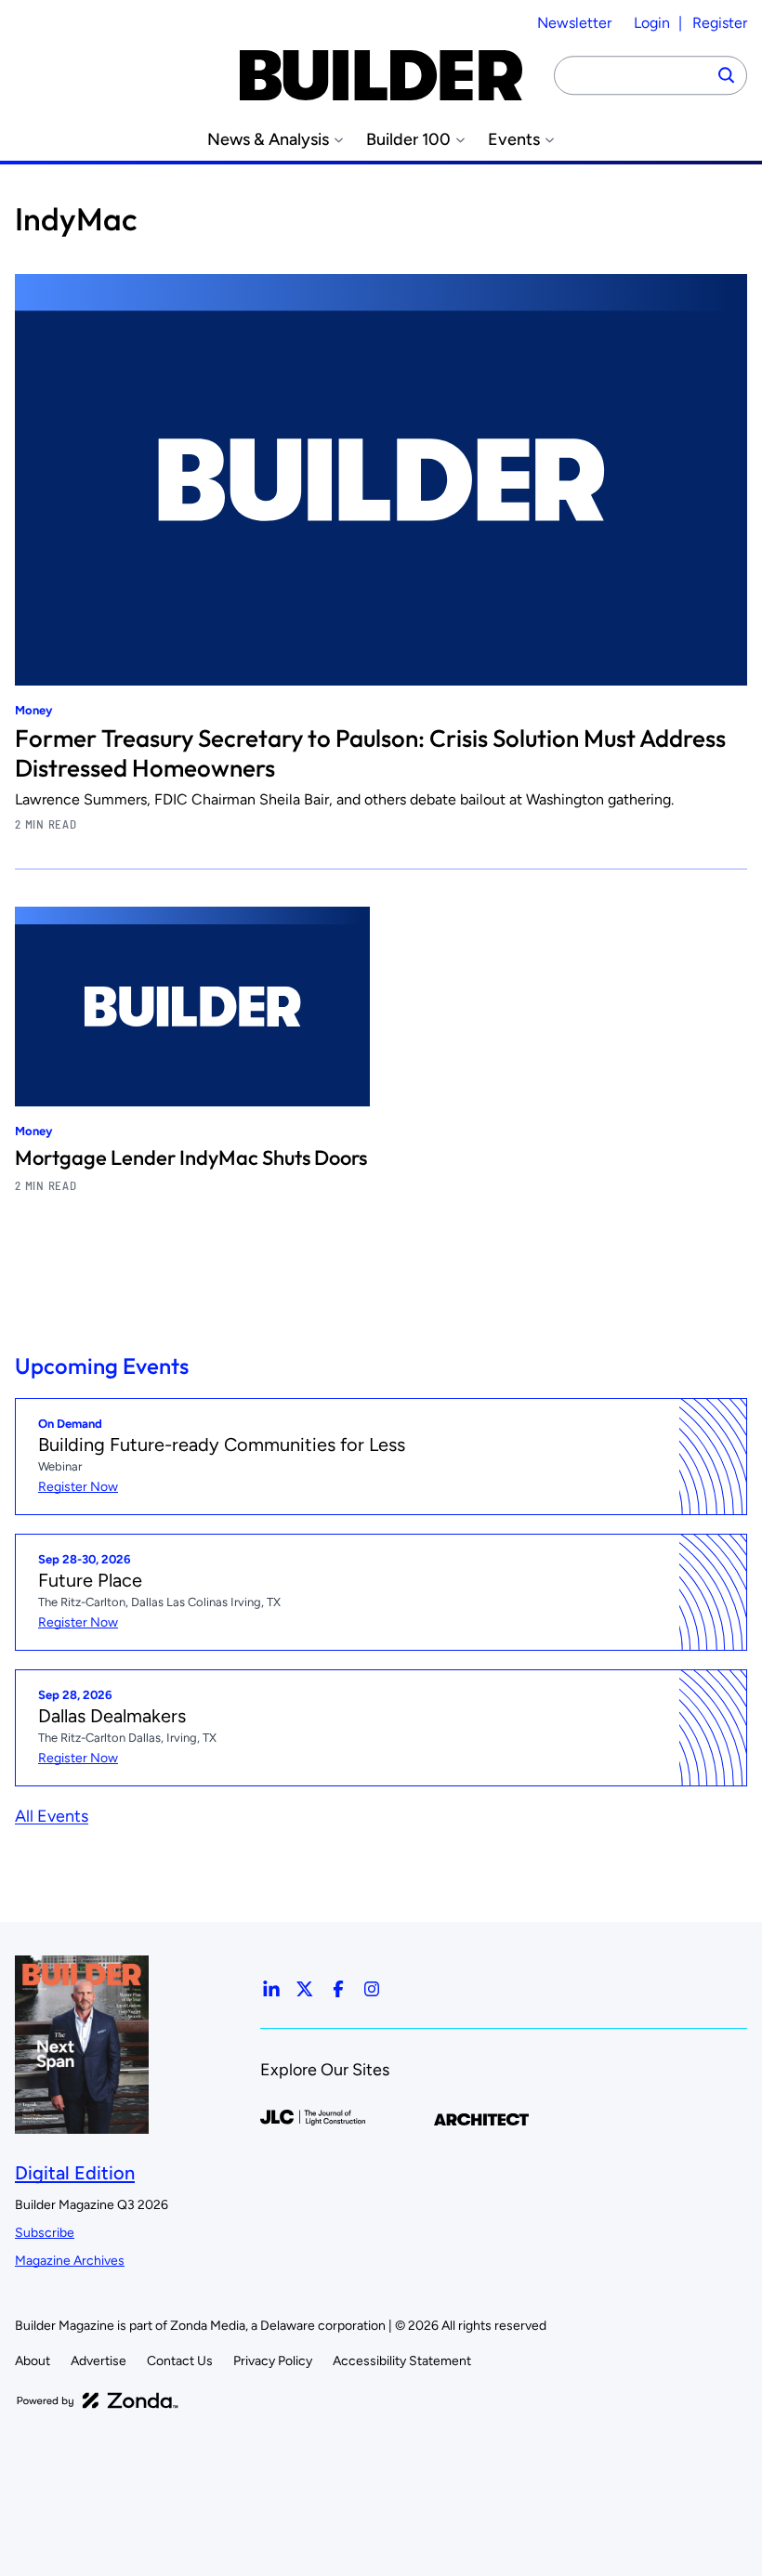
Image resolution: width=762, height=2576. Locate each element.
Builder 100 (408, 140)
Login (652, 23)
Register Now (78, 1487)
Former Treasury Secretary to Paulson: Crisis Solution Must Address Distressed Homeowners (370, 753)
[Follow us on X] (305, 1989)
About (33, 2361)
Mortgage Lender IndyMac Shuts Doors (191, 1157)
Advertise (99, 2361)
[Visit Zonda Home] (98, 2400)
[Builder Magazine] (381, 75)
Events (514, 140)
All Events (52, 1816)
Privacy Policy (273, 2361)
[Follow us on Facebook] (338, 1989)
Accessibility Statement (402, 2361)
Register (720, 23)
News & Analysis (268, 140)
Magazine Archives (70, 2261)
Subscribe (45, 2233)
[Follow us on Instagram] (372, 1989)
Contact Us (180, 2361)
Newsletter (574, 23)
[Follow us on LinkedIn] (271, 1989)
